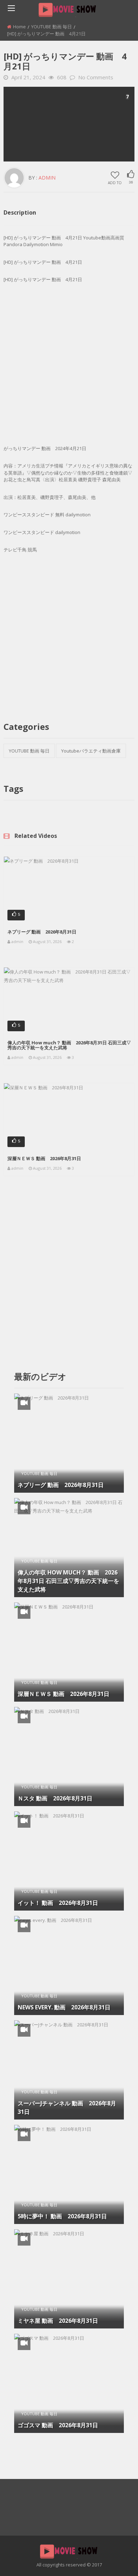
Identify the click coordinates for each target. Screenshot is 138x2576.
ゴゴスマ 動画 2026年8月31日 (58, 2425)
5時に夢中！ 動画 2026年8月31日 (62, 2216)
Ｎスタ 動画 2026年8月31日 (55, 1798)
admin (47, 178)
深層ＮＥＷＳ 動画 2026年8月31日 (44, 1158)
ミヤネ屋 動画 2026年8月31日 (58, 2321)
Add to (115, 182)
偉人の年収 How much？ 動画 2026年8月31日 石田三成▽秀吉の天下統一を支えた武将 (69, 1045)
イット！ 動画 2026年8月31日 (58, 1903)
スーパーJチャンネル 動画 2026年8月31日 (67, 2107)
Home (19, 27)
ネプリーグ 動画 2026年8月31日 (42, 932)
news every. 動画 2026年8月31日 (64, 2007)
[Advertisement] (69, 124)
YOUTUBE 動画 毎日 (51, 27)
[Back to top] (115, 2560)
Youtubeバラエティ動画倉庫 (91, 751)
